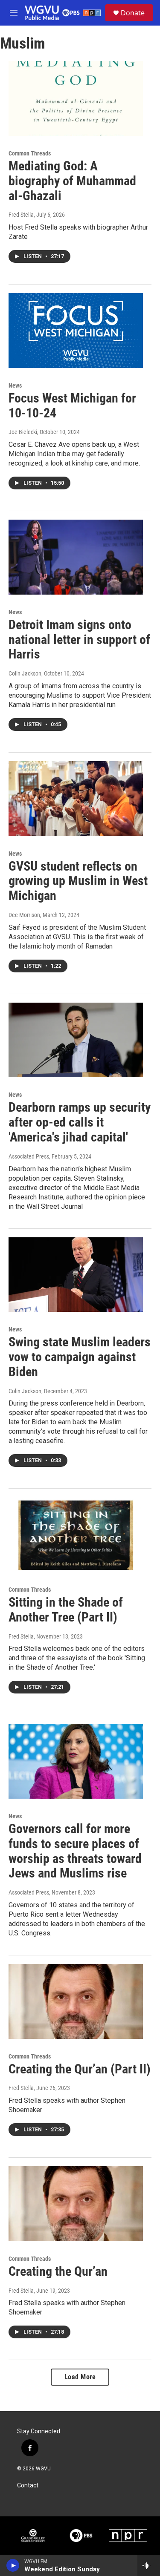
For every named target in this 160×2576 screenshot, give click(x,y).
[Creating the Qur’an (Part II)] (76, 2001)
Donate (133, 13)
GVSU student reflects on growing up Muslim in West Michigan (78, 881)
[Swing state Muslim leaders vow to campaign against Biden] (76, 1275)
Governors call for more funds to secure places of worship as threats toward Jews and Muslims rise (75, 1851)
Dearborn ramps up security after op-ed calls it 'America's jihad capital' (80, 1122)
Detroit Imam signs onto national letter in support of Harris (79, 640)
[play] (13, 2565)
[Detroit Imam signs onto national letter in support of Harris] (76, 557)
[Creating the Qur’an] (76, 2204)
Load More (80, 2377)
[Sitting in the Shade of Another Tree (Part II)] (76, 1535)
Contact (28, 2485)
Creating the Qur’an (58, 2271)
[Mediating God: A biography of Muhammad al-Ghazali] (76, 98)
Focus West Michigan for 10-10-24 (72, 405)
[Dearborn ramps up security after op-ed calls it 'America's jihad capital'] (76, 1040)
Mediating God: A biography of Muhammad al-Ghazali (72, 181)
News (15, 385)
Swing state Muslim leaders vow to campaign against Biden (80, 1357)
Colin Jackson (25, 673)
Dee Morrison (24, 915)
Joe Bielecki (23, 432)
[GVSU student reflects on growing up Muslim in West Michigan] (76, 799)
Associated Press (29, 1156)
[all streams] (149, 2565)
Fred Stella (21, 215)
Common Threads (30, 153)
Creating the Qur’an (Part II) (80, 2069)
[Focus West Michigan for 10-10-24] (76, 331)
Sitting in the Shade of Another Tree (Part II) (66, 1610)
